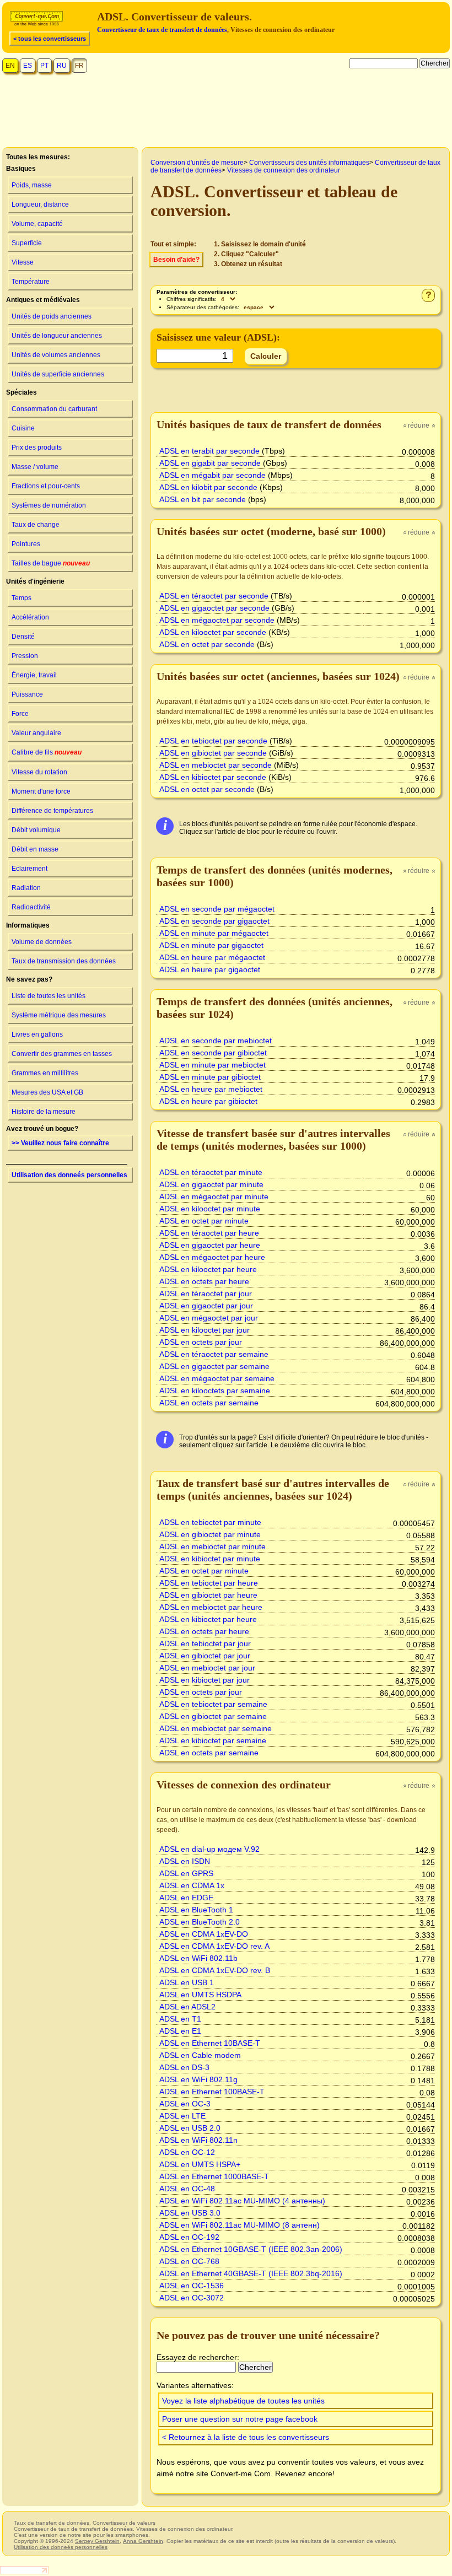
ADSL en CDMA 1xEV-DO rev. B (215, 1970)
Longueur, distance (40, 204)
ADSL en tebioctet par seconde (213, 741)
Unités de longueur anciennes (57, 336)
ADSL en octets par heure (204, 1281)
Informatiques (28, 925)
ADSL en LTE (182, 2116)
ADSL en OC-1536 (192, 2286)
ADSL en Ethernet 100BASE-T (212, 2092)
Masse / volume (35, 467)
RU (62, 66)
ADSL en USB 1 (187, 1982)
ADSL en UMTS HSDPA (200, 1995)
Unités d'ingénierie (35, 581)
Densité (23, 637)
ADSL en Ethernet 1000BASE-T (214, 2176)
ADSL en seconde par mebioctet (216, 1041)
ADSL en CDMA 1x (192, 1885)
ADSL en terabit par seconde (209, 451)
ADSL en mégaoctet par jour (209, 1318)
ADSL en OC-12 (187, 2152)
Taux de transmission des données (64, 961)
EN (10, 66)
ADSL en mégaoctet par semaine (217, 1378)
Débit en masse (35, 849)
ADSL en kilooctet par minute (210, 1209)
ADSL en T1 (180, 2019)
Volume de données (42, 942)
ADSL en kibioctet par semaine (213, 1740)
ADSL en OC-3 (185, 2104)
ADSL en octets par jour (201, 1342)
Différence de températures (52, 811)
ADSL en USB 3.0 (190, 2213)
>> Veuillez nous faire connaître (60, 1143)
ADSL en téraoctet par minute (211, 1172)
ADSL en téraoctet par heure (209, 1233)
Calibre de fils (47, 752)
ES (28, 66)
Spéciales (21, 392)
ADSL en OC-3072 (192, 2298)
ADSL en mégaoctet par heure (212, 1257)
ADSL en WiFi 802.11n (198, 2140)
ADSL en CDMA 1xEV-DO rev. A (214, 1946)
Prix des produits (37, 448)
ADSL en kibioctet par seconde (213, 777)
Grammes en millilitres (45, 1073)
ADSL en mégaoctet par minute (214, 1197)
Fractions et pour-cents (46, 486)
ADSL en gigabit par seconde (210, 463)
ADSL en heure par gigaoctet (210, 969)
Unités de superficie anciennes (58, 374)
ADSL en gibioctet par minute (210, 1534)
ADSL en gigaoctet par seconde (214, 608)
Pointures (26, 544)
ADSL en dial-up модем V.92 (209, 1849)
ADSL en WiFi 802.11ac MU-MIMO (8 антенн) (240, 2225)
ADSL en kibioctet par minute (210, 1559)
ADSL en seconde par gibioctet (213, 1053)
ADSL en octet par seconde (207, 644)
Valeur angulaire (36, 733)
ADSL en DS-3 (184, 2067)
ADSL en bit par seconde (203, 499)
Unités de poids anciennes (52, 316)
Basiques (21, 169)
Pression (25, 656)
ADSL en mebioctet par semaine (216, 1728)
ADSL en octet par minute (204, 1221)
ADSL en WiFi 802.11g (198, 2079)
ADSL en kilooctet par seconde (213, 632)
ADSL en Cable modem (200, 2055)
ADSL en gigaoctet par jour (206, 1306)
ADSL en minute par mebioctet (212, 1065)
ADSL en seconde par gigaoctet (214, 921)
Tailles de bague (51, 563)
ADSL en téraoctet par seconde (214, 596)
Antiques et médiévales (43, 300)
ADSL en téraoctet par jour (206, 1294)
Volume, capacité (37, 224)
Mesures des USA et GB (47, 1092)
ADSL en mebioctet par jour (207, 1668)
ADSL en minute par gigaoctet (211, 945)
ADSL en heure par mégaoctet (212, 957)
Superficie (27, 243)
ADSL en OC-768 (189, 2261)
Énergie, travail (34, 675)
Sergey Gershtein (97, 2541)
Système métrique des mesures (59, 1015)
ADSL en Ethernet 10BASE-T (210, 2043)
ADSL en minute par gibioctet (210, 1077)
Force (20, 714)
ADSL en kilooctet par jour (205, 1330)
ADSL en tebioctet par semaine (213, 1704)
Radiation (26, 888)
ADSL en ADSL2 (187, 2007)
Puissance (27, 694)
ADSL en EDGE (186, 1898)
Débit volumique (36, 830)
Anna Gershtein (143, 2541)
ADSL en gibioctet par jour (205, 1656)
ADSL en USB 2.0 (190, 2128)
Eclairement (29, 869)
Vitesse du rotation (39, 772)
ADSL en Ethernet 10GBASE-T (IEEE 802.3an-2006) (251, 2249)
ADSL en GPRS (186, 1873)
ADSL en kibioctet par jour (205, 1680)
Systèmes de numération (49, 505)
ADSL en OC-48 (187, 2189)
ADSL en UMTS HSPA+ (200, 2164)
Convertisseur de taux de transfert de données (162, 30)
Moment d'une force (41, 791)
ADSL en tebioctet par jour (205, 1643)
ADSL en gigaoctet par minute (211, 1184)
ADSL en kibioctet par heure (208, 1619)
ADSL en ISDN (185, 1861)
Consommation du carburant (54, 409)
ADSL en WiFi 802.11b (198, 1958)
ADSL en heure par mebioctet (211, 1089)
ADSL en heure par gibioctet (208, 1101)
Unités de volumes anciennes (56, 355)
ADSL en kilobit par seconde (208, 487)
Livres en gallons (37, 1034)
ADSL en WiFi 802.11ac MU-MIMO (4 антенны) (242, 2201)
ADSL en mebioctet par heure (211, 1607)
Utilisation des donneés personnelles (69, 1175)
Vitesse (23, 262)
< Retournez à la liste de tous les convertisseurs (246, 2437)
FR (79, 66)
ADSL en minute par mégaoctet (214, 933)
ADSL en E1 (180, 2031)
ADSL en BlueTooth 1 (196, 1910)
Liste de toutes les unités (49, 996)
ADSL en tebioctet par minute (210, 1522)
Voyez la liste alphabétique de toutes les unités (243, 2401)
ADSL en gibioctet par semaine (213, 1716)
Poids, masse (32, 185)
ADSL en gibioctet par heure (208, 1595)
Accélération (30, 617)
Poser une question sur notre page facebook (240, 2419)
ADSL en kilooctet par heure (208, 1269)
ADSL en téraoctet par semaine (214, 1354)
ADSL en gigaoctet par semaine (214, 1366)
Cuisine (23, 428)
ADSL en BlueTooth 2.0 (200, 1922)
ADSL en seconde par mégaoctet (217, 909)
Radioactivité (31, 907)
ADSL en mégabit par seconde (212, 475)
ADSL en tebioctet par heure (209, 1583)
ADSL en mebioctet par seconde (216, 765)
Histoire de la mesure (44, 1112)
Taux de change (36, 525)
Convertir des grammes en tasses (62, 1054)
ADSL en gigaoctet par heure (210, 1245)
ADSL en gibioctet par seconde (213, 753)
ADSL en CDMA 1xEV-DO (204, 1934)
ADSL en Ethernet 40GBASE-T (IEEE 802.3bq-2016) (251, 2273)
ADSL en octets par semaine (209, 1403)
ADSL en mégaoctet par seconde (217, 620)
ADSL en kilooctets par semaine (215, 1391)
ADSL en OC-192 (189, 2237)
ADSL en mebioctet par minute (212, 1546)
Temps (21, 598)
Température (31, 282)
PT (44, 66)
